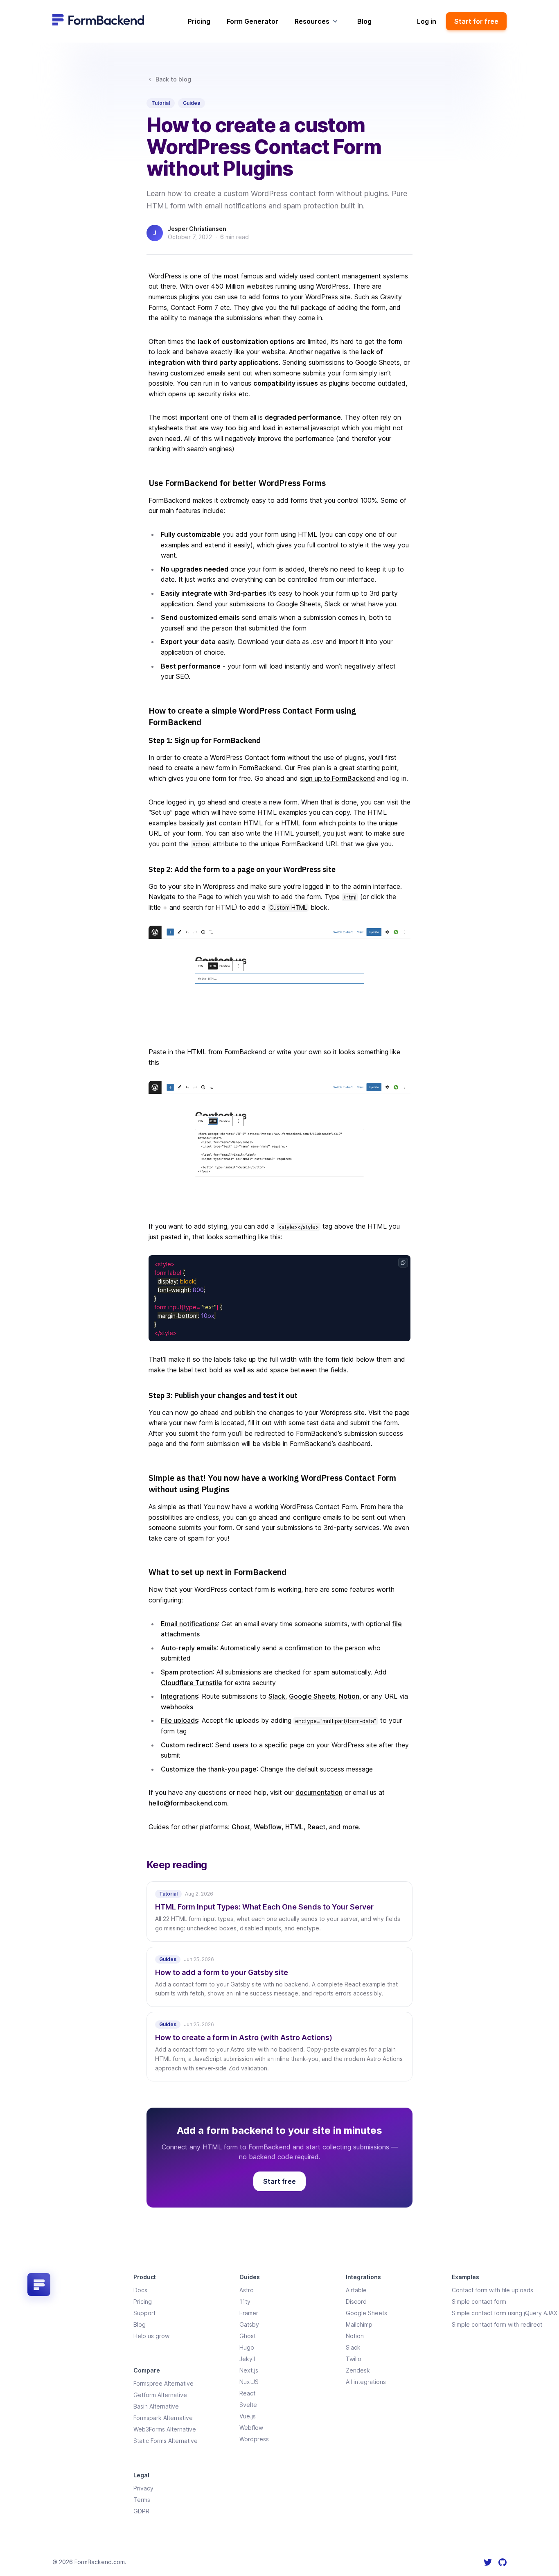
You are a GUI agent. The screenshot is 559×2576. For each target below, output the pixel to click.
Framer (249, 2313)
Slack (277, 1696)
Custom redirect (186, 1745)
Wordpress (254, 2439)
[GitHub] (503, 2562)
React (316, 1827)
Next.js (249, 2370)
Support (144, 2313)
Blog (364, 21)
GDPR (141, 2511)
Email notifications (189, 1624)
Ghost (241, 1827)
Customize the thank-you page (209, 1769)
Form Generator (252, 21)
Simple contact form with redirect (497, 2324)
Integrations (179, 1696)
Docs (140, 2290)
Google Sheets (312, 1696)
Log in (427, 21)
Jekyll (247, 2359)
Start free (279, 2181)
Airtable (356, 2290)
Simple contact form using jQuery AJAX (505, 2313)
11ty (245, 2301)
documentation (319, 1792)
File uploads (179, 1720)
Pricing (199, 21)
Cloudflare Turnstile (192, 1683)
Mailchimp (359, 2324)
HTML (294, 1827)
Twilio (354, 2359)
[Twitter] (488, 2562)
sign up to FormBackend (337, 778)
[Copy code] (403, 1263)
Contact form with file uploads (493, 2290)
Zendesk (358, 2370)
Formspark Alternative (163, 2418)
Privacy (143, 2488)
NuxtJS (249, 2382)
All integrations (366, 2382)
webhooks (177, 1707)
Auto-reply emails (189, 1648)
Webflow (268, 1827)
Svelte (248, 2405)
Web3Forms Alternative (165, 2429)
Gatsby (249, 2324)
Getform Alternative (160, 2395)
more (351, 1827)
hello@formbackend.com (188, 1803)
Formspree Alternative (163, 2383)
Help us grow (151, 2336)
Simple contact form (479, 2301)
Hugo (247, 2347)
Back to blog (173, 79)
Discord (356, 2301)
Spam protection (187, 1672)
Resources (312, 21)
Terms (142, 2500)
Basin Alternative (156, 2406)
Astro (247, 2290)
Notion (349, 1696)
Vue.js (248, 2416)
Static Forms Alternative (166, 2441)
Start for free (476, 21)
